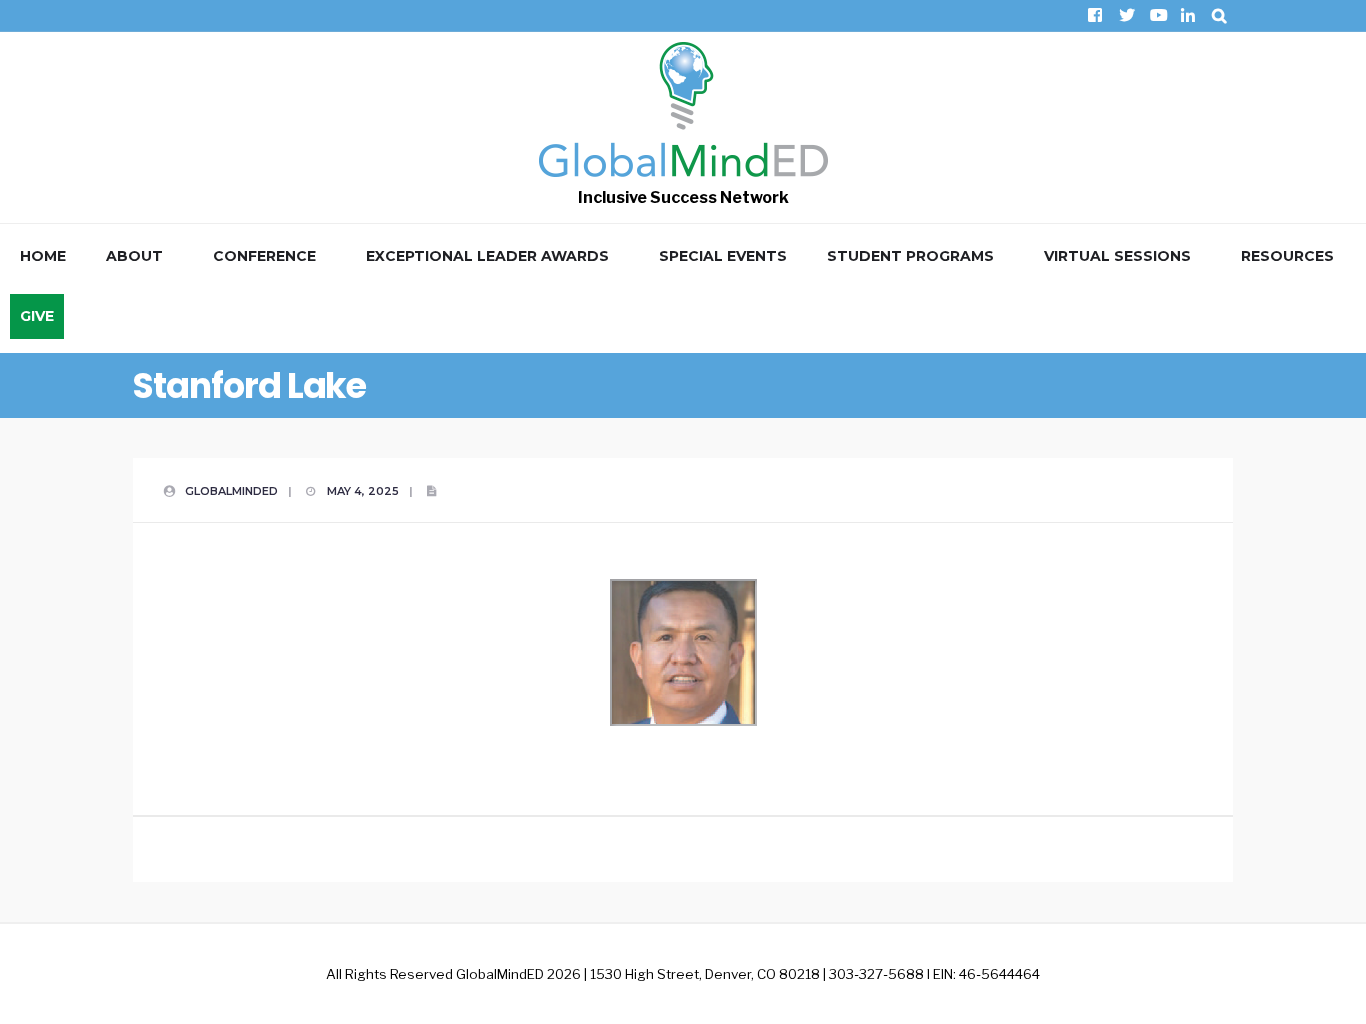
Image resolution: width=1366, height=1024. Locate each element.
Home (43, 256)
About (134, 256)
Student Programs (910, 256)
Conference (264, 256)
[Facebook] (1094, 15)
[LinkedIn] (1187, 15)
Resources (1287, 256)
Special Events (723, 256)
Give (37, 316)
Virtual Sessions (1117, 256)
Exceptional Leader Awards (487, 256)
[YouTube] (1156, 15)
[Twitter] (1125, 15)
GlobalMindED (231, 491)
